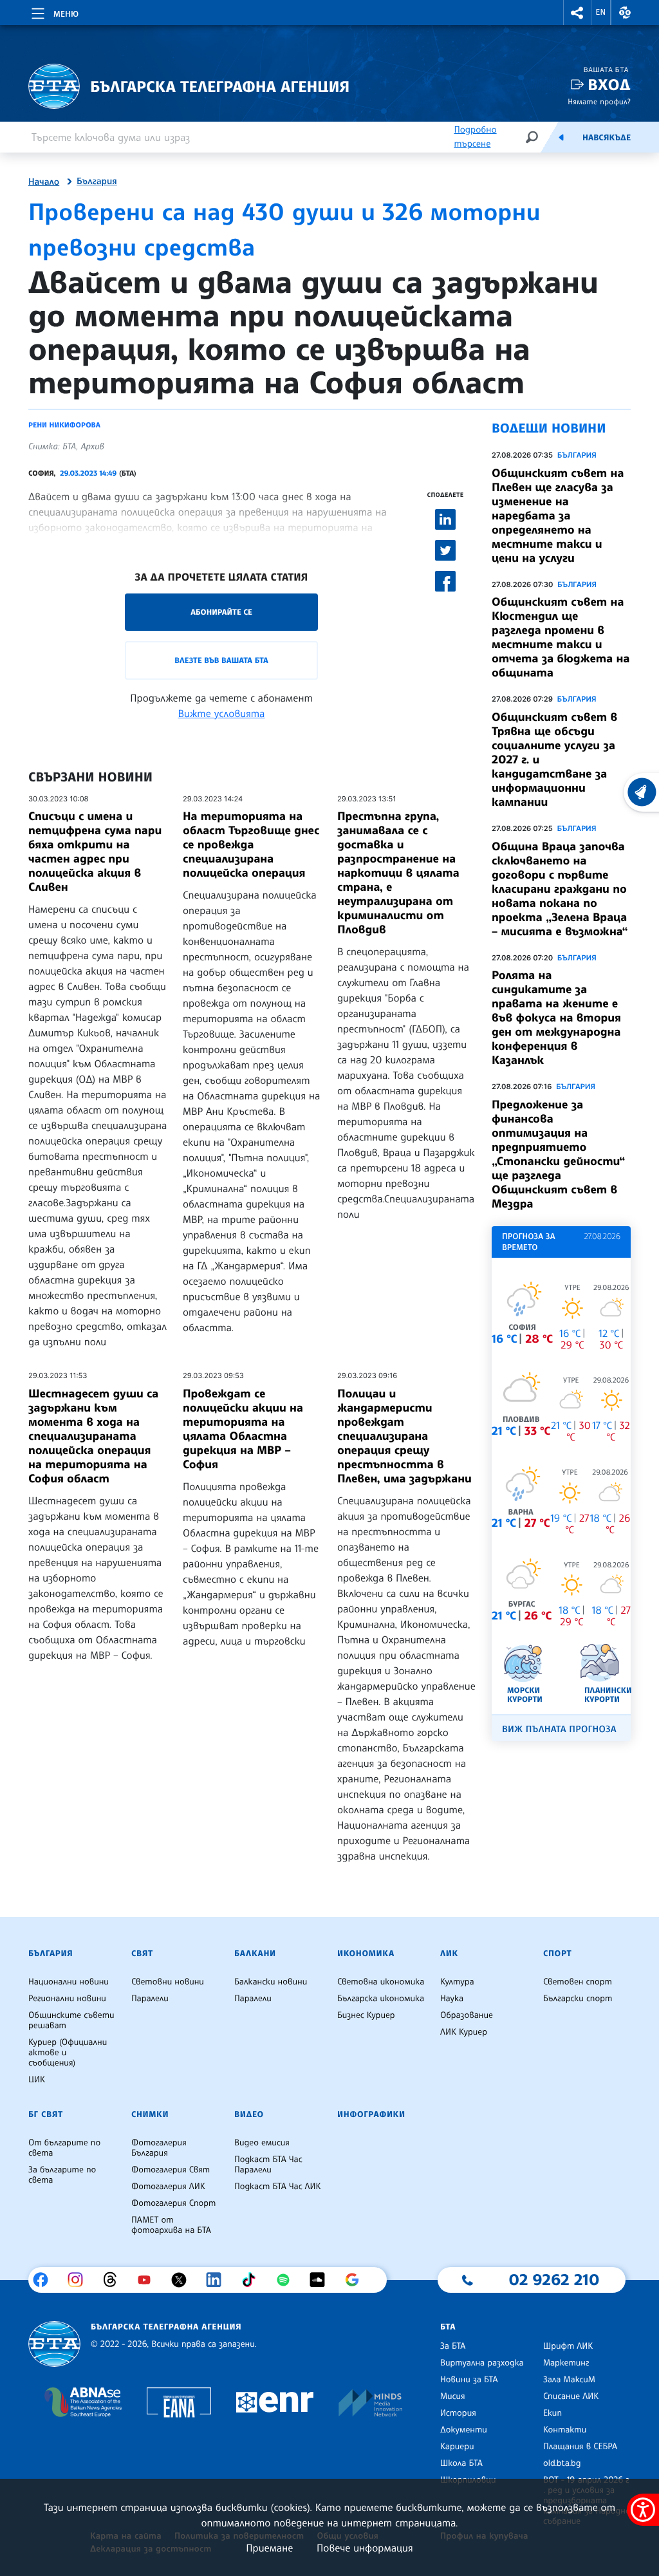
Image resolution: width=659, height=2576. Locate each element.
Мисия (453, 2396)
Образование (467, 2015)
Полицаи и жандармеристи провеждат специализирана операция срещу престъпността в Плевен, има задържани (404, 1436)
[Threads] (115, 2280)
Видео (249, 2114)
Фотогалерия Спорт (173, 2203)
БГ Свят (46, 2114)
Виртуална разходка (482, 2363)
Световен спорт (578, 1982)
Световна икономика (381, 1982)
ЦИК (37, 2080)
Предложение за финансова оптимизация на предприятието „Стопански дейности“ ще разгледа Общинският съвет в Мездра (558, 1154)
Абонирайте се (221, 612)
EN (601, 12)
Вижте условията (222, 713)
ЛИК (449, 1954)
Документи (464, 2430)
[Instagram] (80, 2280)
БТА (448, 2327)
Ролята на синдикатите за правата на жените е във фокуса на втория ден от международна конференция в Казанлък (556, 1018)
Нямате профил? (599, 101)
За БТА (453, 2346)
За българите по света (62, 2175)
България (97, 182)
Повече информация (365, 2548)
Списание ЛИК (571, 2396)
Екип (552, 2413)
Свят (142, 1954)
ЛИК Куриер (464, 2032)
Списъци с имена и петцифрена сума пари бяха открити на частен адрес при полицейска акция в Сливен (95, 852)
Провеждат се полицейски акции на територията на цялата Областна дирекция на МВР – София (243, 1429)
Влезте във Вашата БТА (221, 660)
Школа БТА (461, 2463)
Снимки (150, 2114)
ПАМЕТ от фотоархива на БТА (171, 2225)
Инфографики (371, 2114)
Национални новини (69, 1982)
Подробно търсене (475, 137)
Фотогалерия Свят (171, 2170)
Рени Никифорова (64, 425)
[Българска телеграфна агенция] (54, 2344)
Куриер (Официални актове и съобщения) (68, 2053)
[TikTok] (253, 2280)
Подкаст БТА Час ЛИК (278, 2187)
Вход (609, 85)
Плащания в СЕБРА (580, 2447)
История (458, 2413)
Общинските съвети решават (71, 2021)
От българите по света (64, 2148)
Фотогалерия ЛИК (168, 2187)
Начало (44, 182)
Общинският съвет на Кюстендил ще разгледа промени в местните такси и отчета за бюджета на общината (561, 637)
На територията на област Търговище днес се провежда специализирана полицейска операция (251, 845)
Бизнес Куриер (366, 2015)
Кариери (457, 2447)
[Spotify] (288, 2280)
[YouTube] (149, 2280)
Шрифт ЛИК (568, 2346)
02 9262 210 (554, 2279)
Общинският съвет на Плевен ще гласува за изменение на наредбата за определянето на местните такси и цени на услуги (558, 516)
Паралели (150, 1999)
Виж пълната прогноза (559, 1729)
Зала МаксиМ (569, 2380)
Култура (457, 1982)
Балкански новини (271, 1982)
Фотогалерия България (159, 2148)
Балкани (255, 1954)
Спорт (557, 1954)
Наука (452, 1999)
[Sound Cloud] (322, 2280)
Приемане (269, 2548)
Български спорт (578, 1999)
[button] (577, 13)
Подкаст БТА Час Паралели (268, 2165)
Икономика (366, 1954)
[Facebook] (45, 2280)
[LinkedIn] (218, 2280)
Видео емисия (262, 2143)
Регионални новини (67, 1999)
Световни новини (168, 1982)
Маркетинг (566, 2363)
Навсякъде (607, 138)
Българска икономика (381, 1999)
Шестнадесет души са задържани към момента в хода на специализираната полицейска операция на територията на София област (93, 1436)
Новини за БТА (469, 2380)
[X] (184, 2280)
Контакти (565, 2430)
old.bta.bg (562, 2463)
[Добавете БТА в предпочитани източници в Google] (357, 2280)
